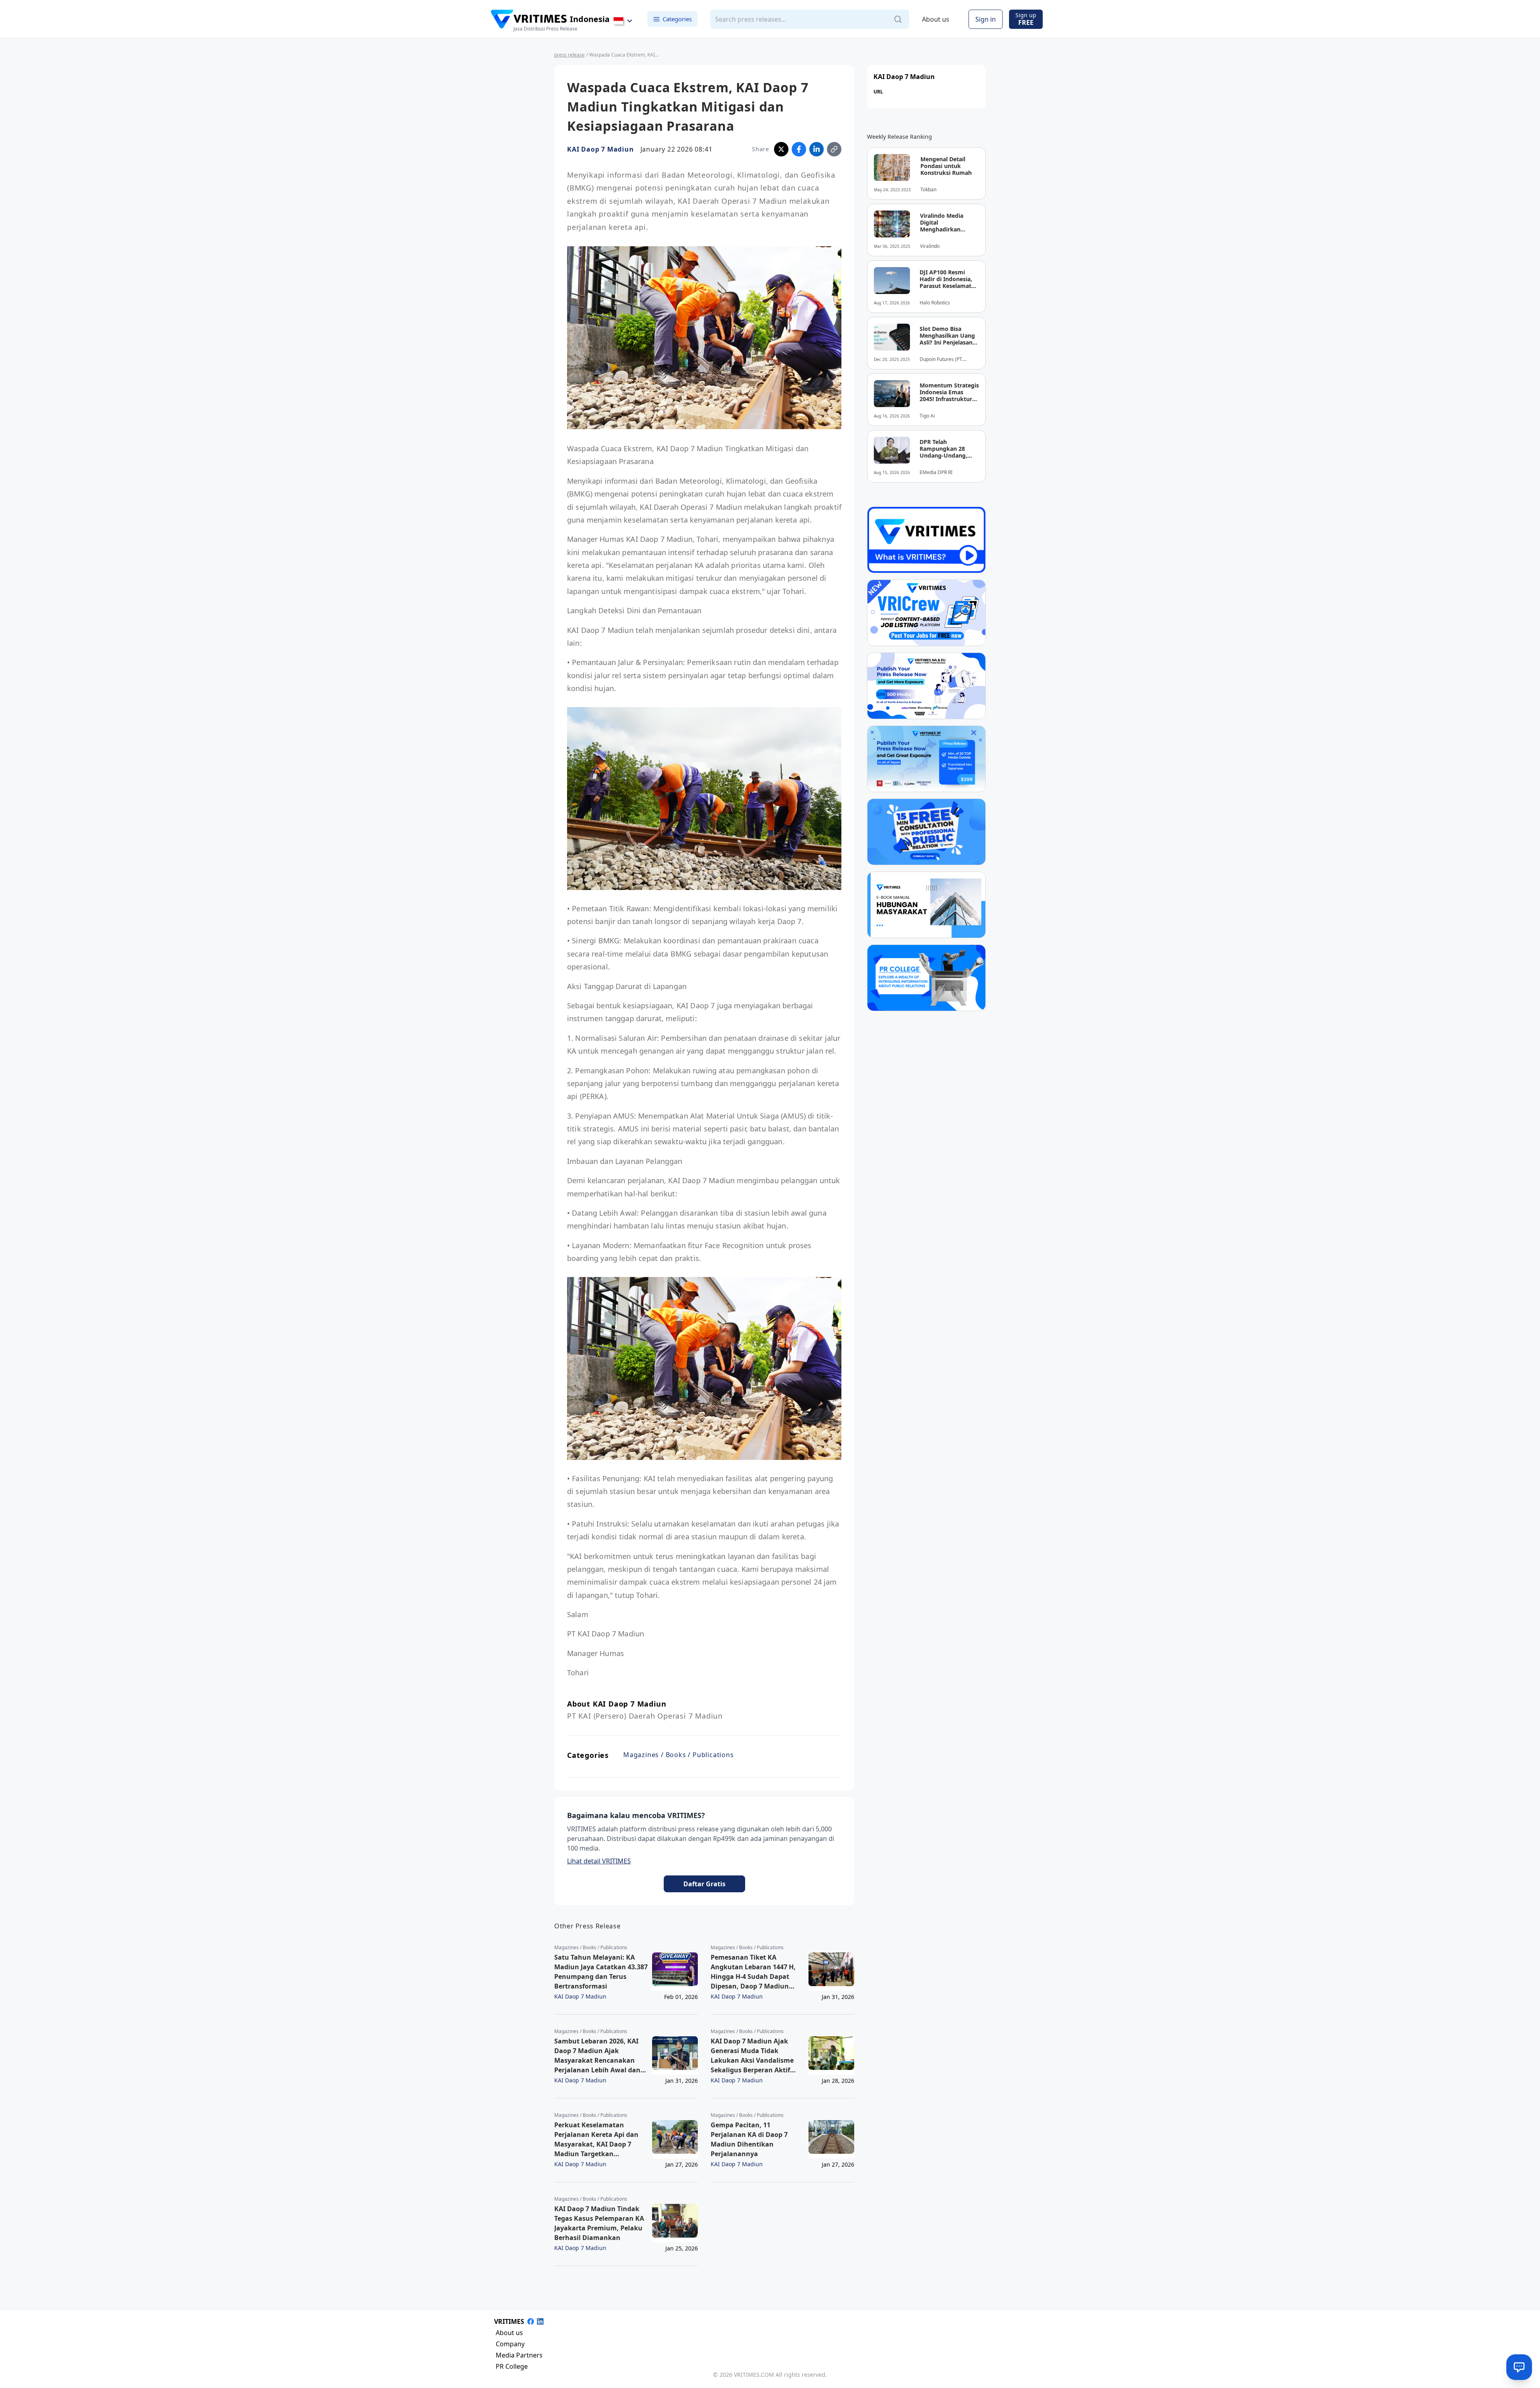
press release (569, 55)
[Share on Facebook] (799, 149)
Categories (677, 19)
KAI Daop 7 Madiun (601, 149)
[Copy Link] (834, 149)
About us (936, 19)
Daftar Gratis (704, 1884)
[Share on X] (781, 149)
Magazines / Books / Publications (679, 1755)
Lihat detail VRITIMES (599, 1861)
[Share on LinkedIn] (817, 149)
